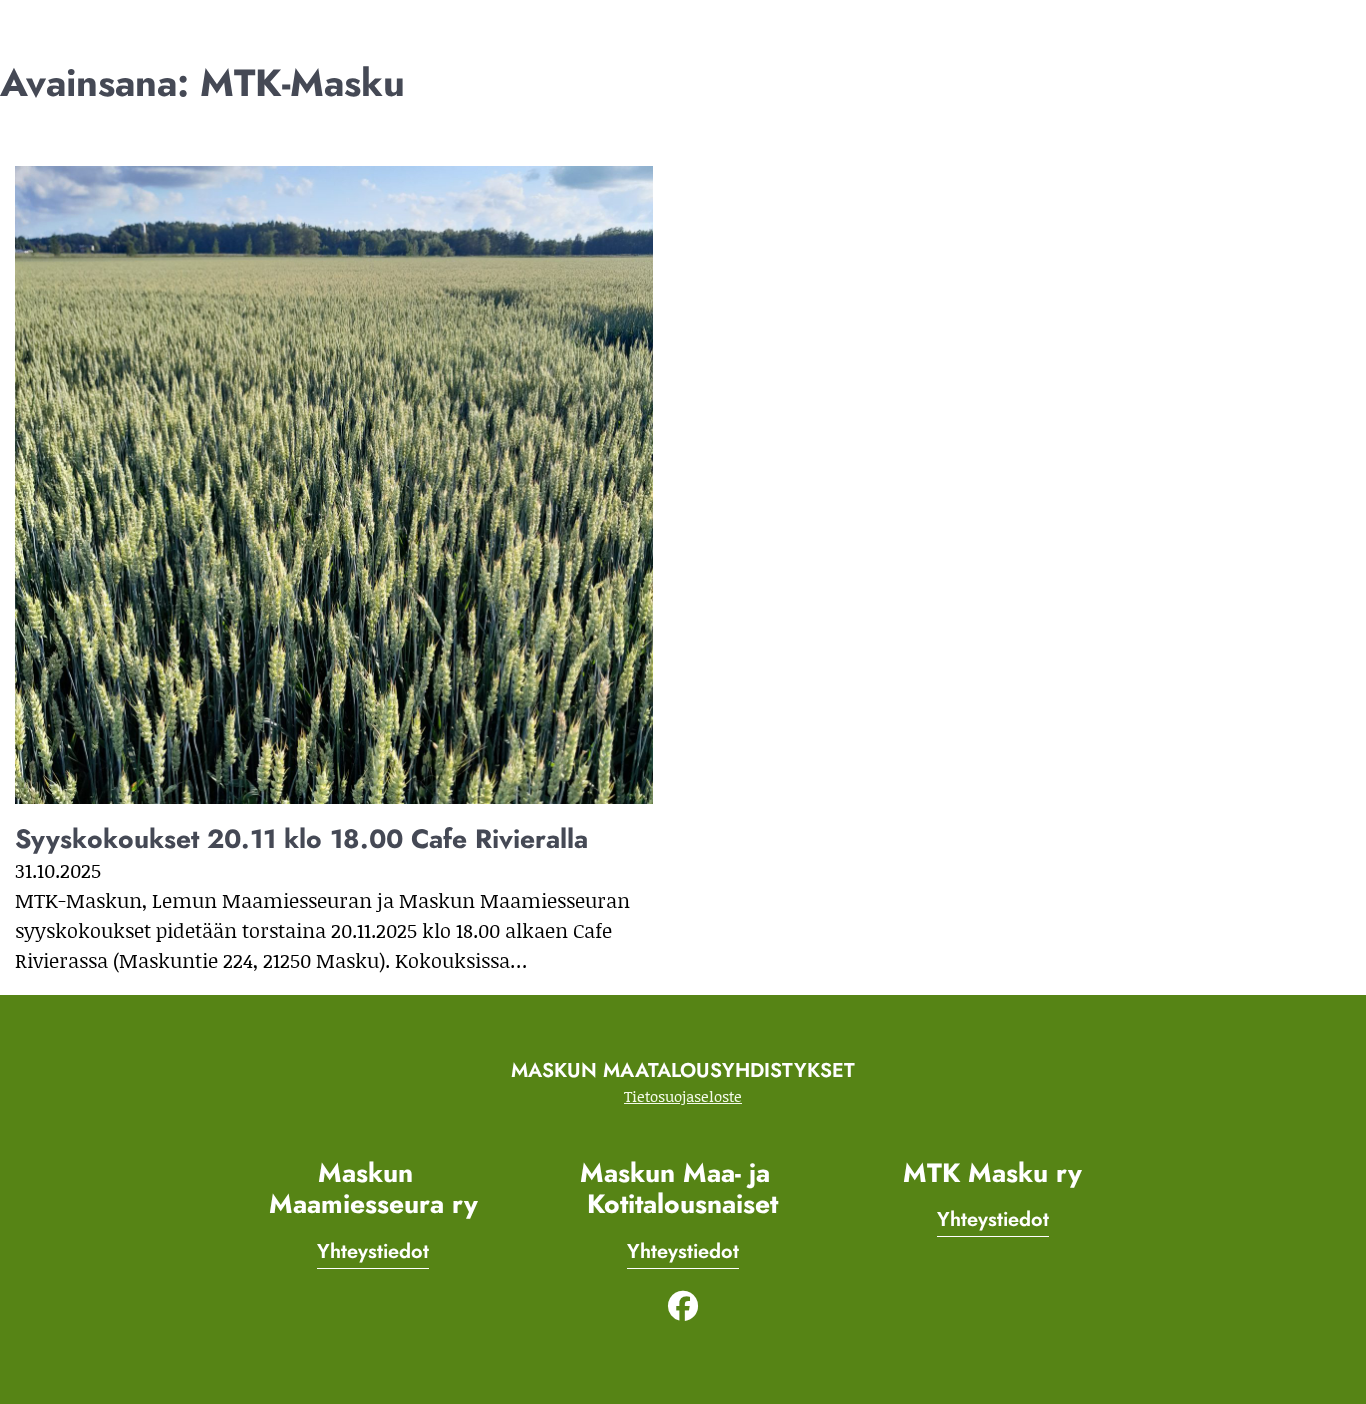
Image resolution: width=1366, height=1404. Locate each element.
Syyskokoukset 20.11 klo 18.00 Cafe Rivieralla (301, 839)
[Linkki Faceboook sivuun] (683, 1302)
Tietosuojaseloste (683, 1096)
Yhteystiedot (373, 1251)
